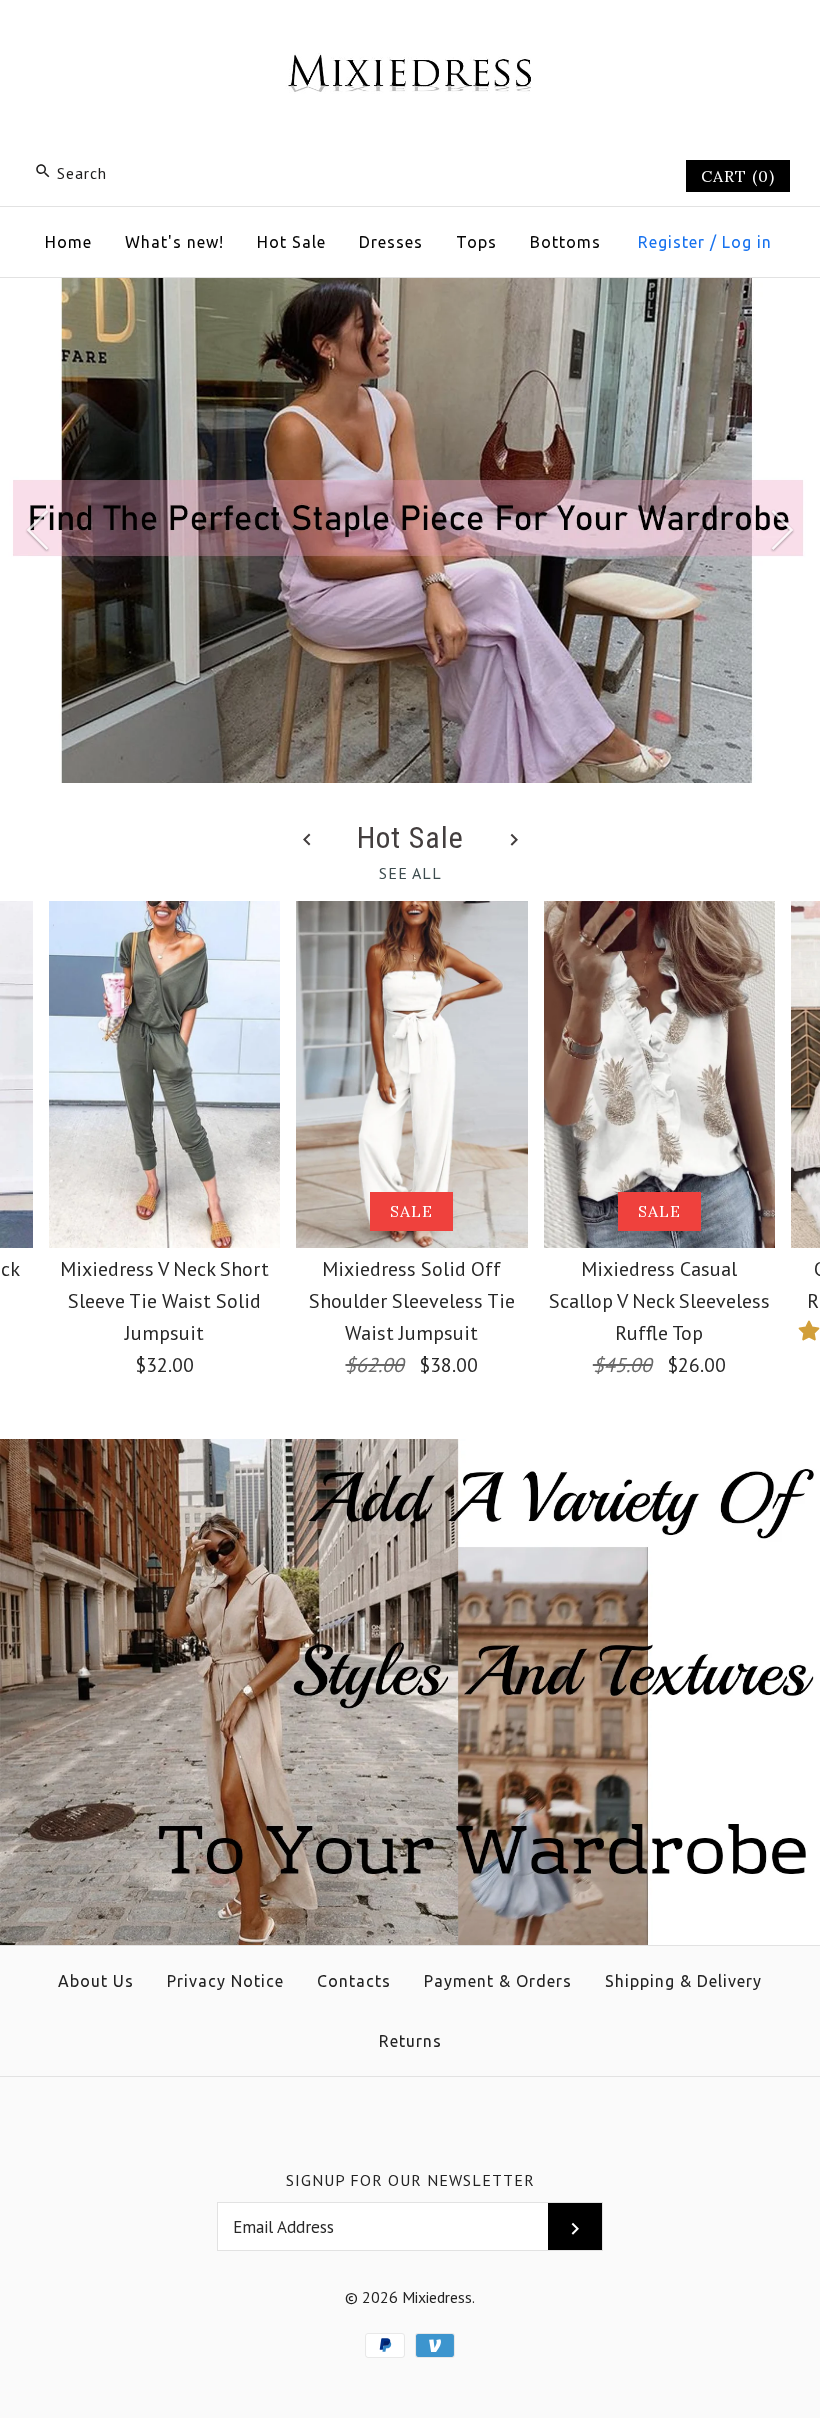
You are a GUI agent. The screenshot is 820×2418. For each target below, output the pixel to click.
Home (68, 242)
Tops (476, 242)
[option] (410, 531)
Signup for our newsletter (410, 2180)
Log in (747, 242)
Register (671, 242)
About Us (96, 1981)
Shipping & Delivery (683, 1981)
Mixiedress (437, 2297)
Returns (410, 2041)
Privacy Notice (225, 1981)
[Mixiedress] (410, 36)
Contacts (354, 1981)
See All (410, 873)
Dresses (391, 242)
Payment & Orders (498, 1981)
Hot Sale (291, 242)
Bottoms (565, 242)
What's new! (174, 242)
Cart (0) (738, 176)
